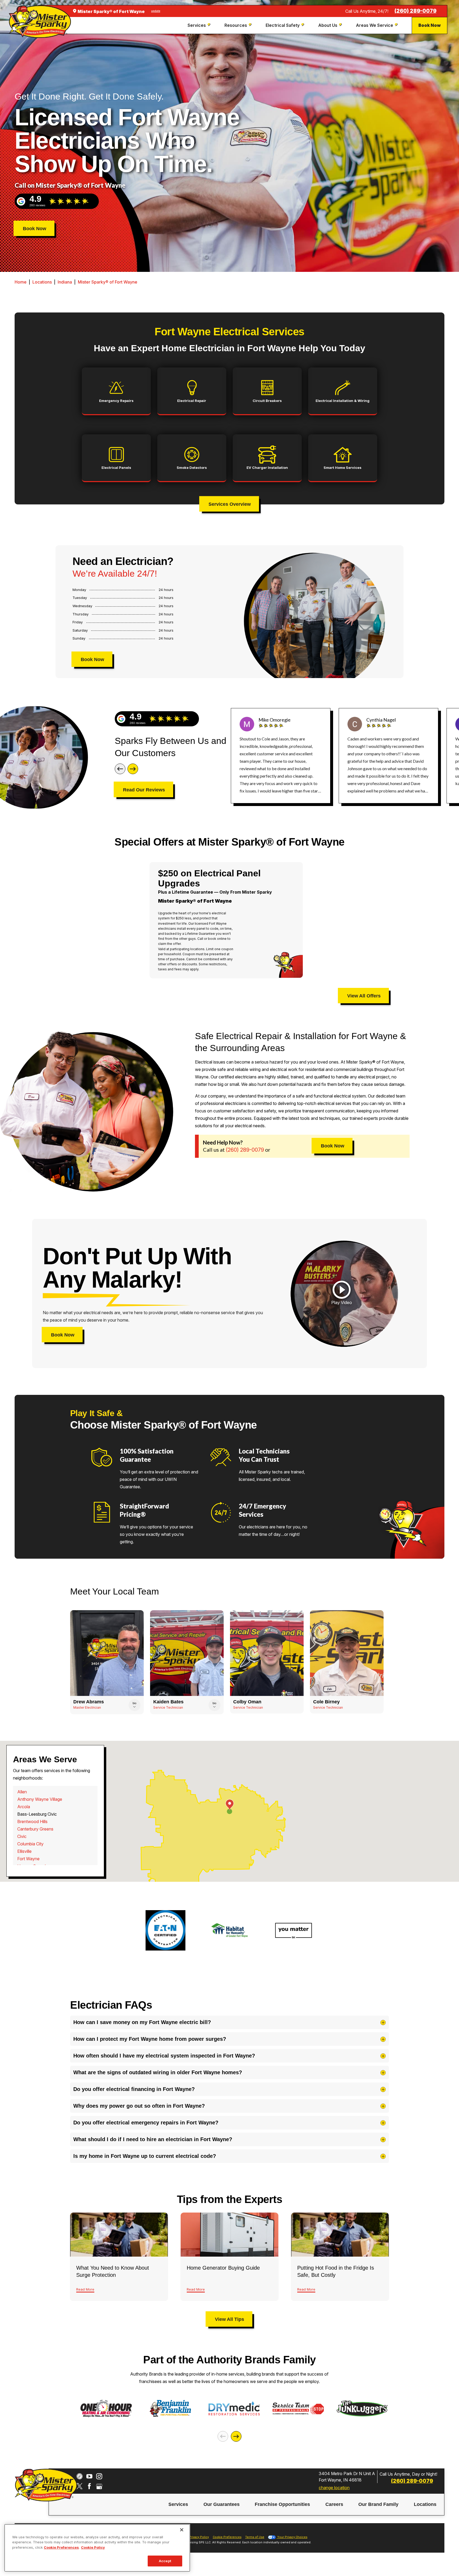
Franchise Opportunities (282, 2504)
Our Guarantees (222, 2504)
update (156, 11)
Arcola (24, 1807)
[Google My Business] (99, 2486)
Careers (334, 2504)
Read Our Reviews (144, 790)
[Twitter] (80, 2486)
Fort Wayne (28, 1859)
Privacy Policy (199, 2537)
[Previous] (120, 769)
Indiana (65, 282)
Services (178, 2504)
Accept (165, 2561)
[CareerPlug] (80, 2476)
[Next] (133, 769)
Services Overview (230, 504)
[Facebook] (89, 2486)
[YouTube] (89, 2476)
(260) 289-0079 (415, 11)
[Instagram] (99, 2476)
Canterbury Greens (35, 1829)
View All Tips (229, 2319)
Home (21, 282)
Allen (22, 1792)
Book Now (430, 25)
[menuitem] (200, 25)
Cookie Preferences (61, 2547)
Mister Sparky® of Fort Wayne (108, 282)
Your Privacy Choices (292, 2537)
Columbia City (30, 1844)
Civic (22, 1836)
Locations (42, 282)
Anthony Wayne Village (40, 1799)
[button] (342, 1293)
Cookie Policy (93, 2547)
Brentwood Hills (32, 1821)
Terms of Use (255, 2537)
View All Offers (364, 996)
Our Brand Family (378, 2504)
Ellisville (24, 1851)
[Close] (182, 2530)
